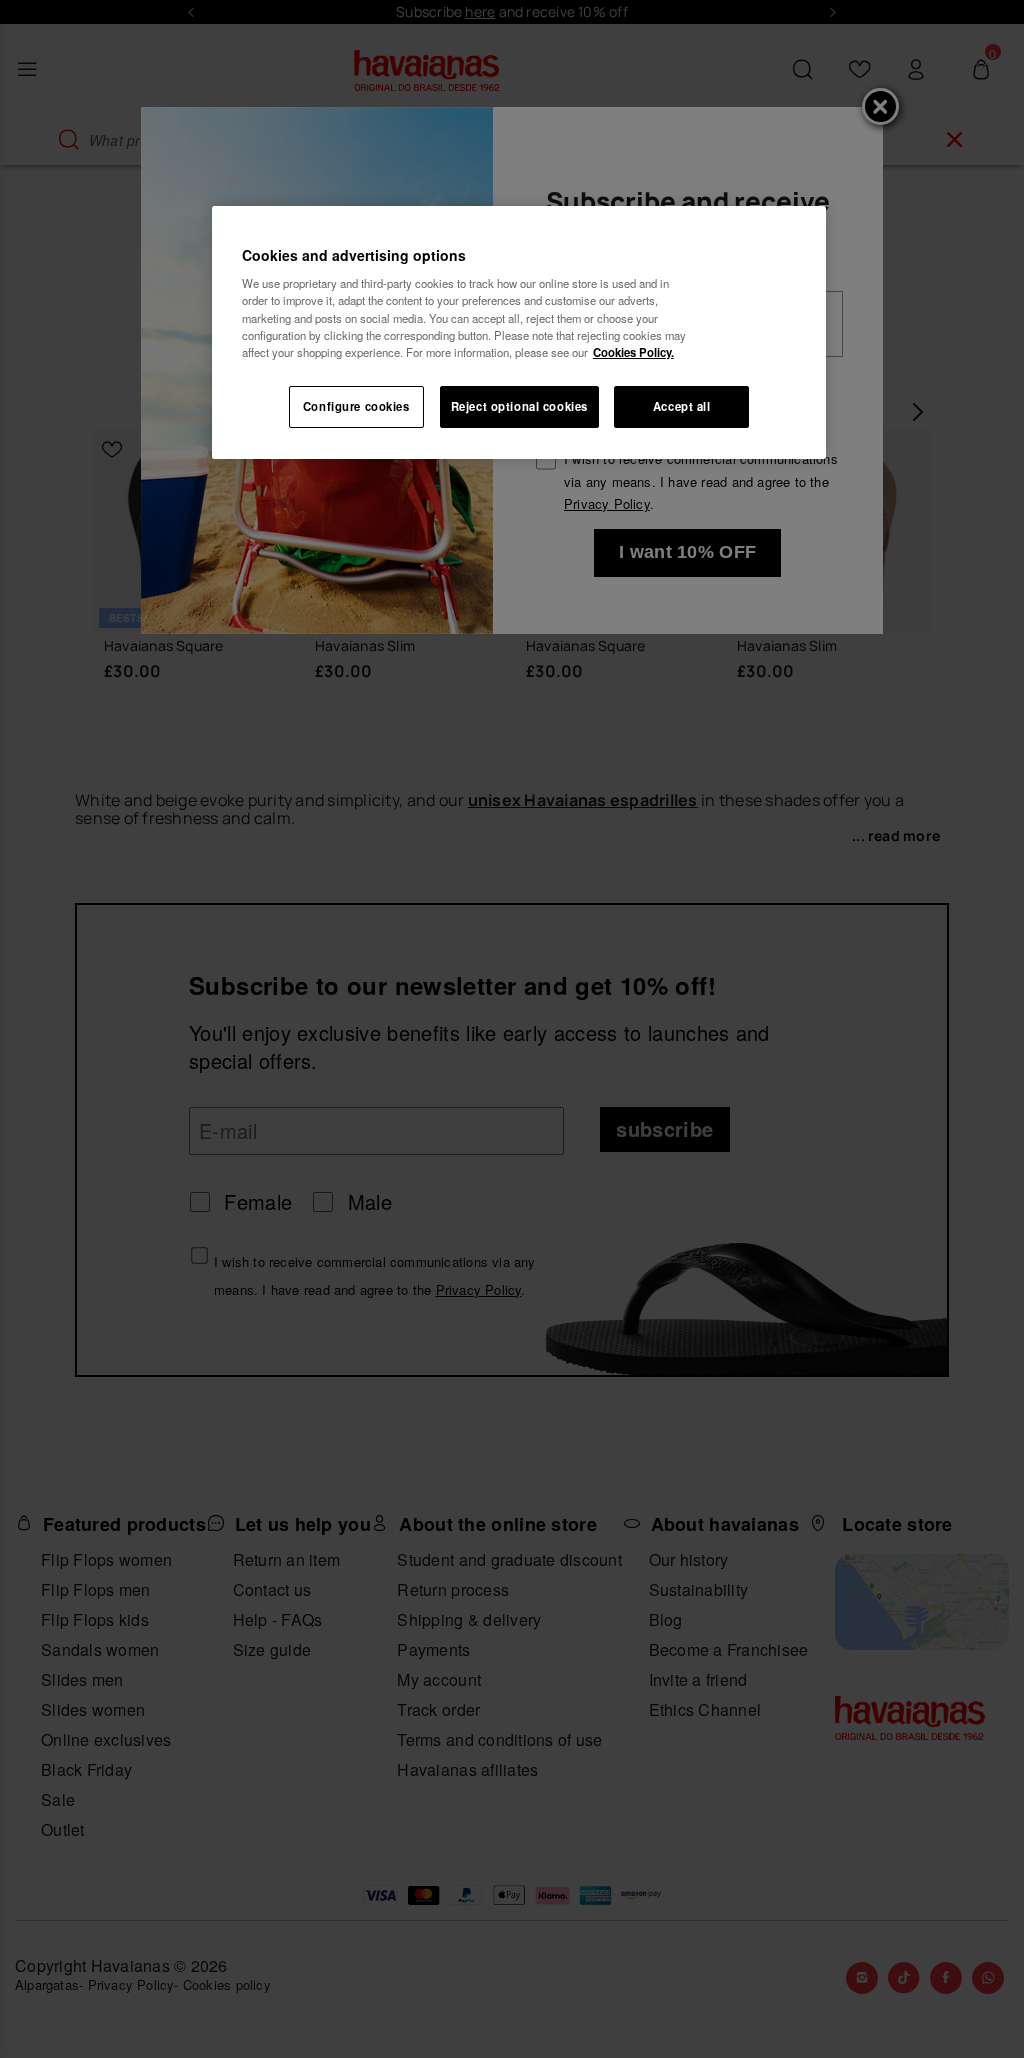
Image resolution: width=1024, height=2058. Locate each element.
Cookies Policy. (633, 352)
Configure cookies (356, 406)
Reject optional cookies (519, 406)
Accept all (682, 406)
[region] (519, 332)
